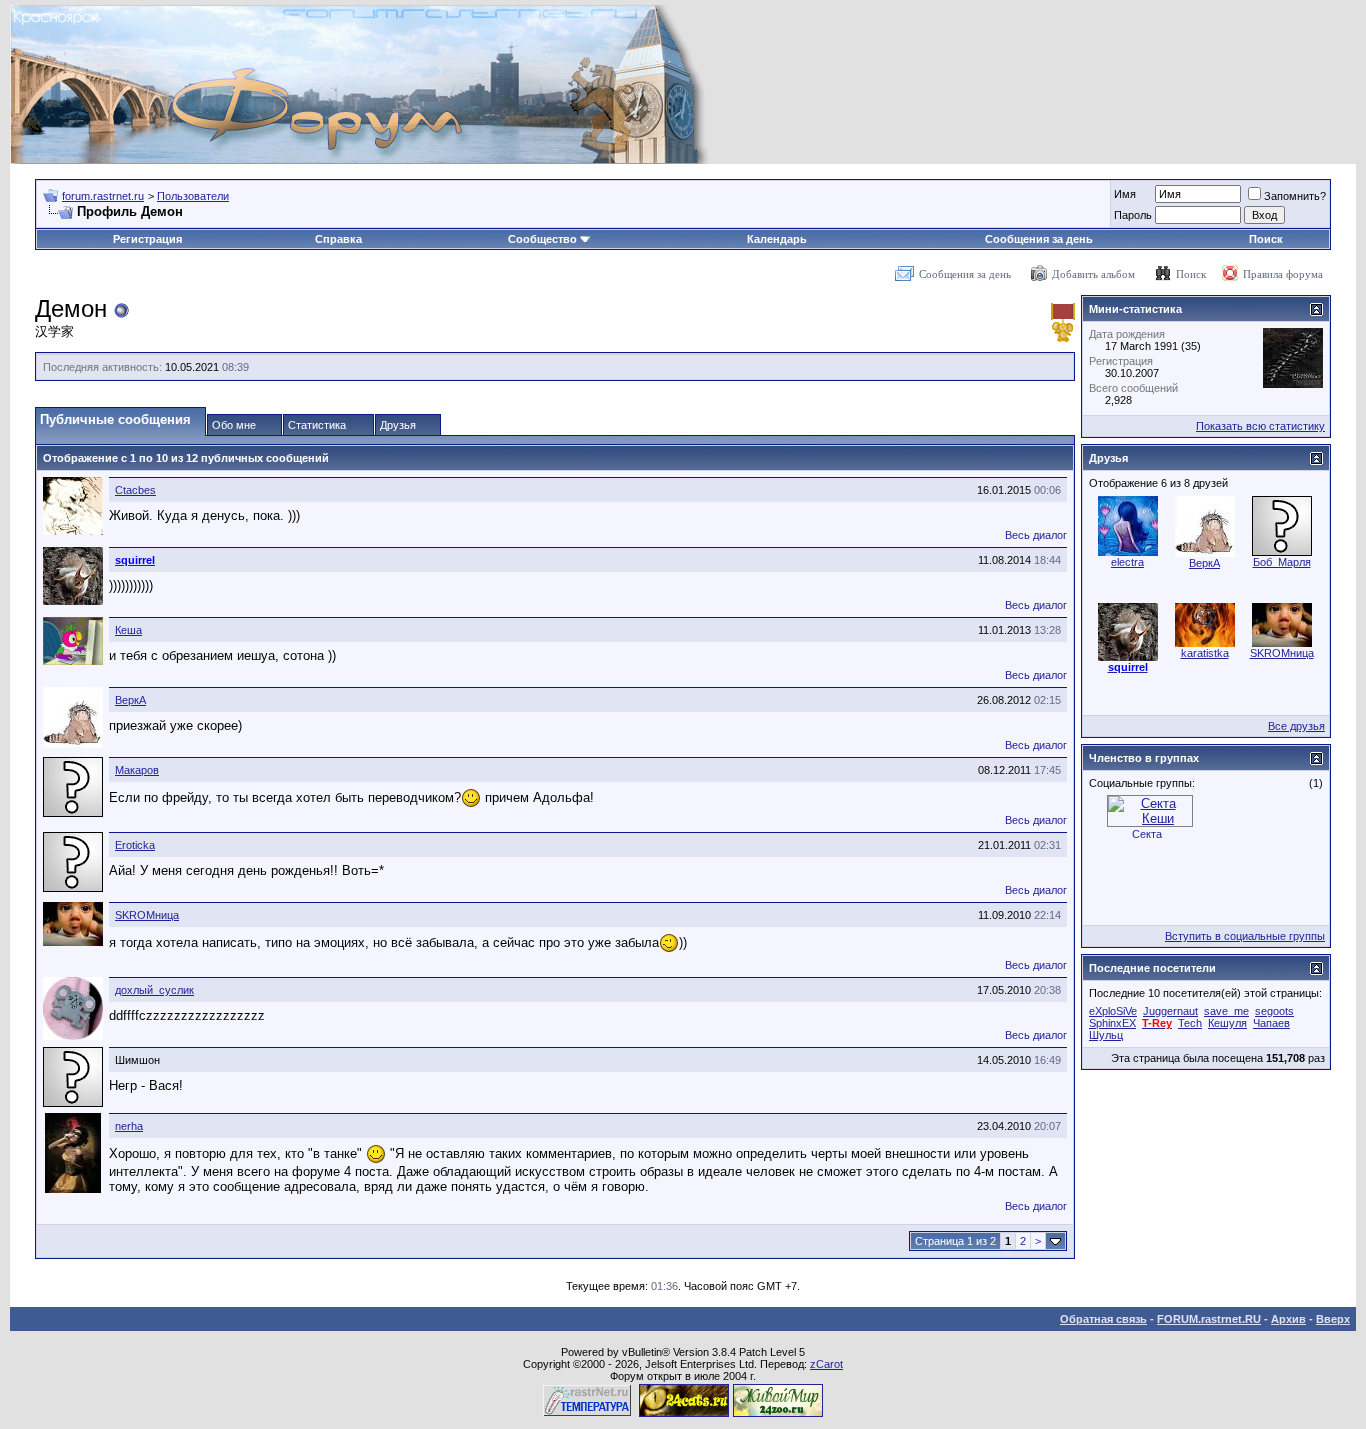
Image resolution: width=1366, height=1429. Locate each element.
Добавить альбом (1093, 274)
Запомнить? (1295, 196)
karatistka (1205, 653)
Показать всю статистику (1260, 426)
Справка (338, 239)
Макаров (137, 770)
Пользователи (193, 196)
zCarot (826, 1364)
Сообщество (542, 239)
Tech (1190, 1023)
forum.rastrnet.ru (103, 196)
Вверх (1333, 1319)
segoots (1274, 1011)
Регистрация (147, 239)
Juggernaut (1170, 1011)
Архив (1288, 1319)
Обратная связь (1103, 1319)
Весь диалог (1036, 535)
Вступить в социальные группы (1245, 936)
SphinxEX (1112, 1023)
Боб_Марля (1282, 562)
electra (1127, 562)
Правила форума (1283, 274)
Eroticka (135, 845)
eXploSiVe (1113, 1011)
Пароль (1133, 215)
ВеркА (130, 700)
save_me (1226, 1011)
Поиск (1266, 239)
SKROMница (147, 915)
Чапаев (1271, 1023)
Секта (1147, 834)
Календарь (777, 239)
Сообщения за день (1039, 239)
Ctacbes (135, 490)
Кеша (128, 630)
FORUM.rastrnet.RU (1209, 1319)
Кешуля (1227, 1023)
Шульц (1106, 1035)
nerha (129, 1126)
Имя (1125, 194)
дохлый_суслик (154, 990)
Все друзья (1296, 726)
